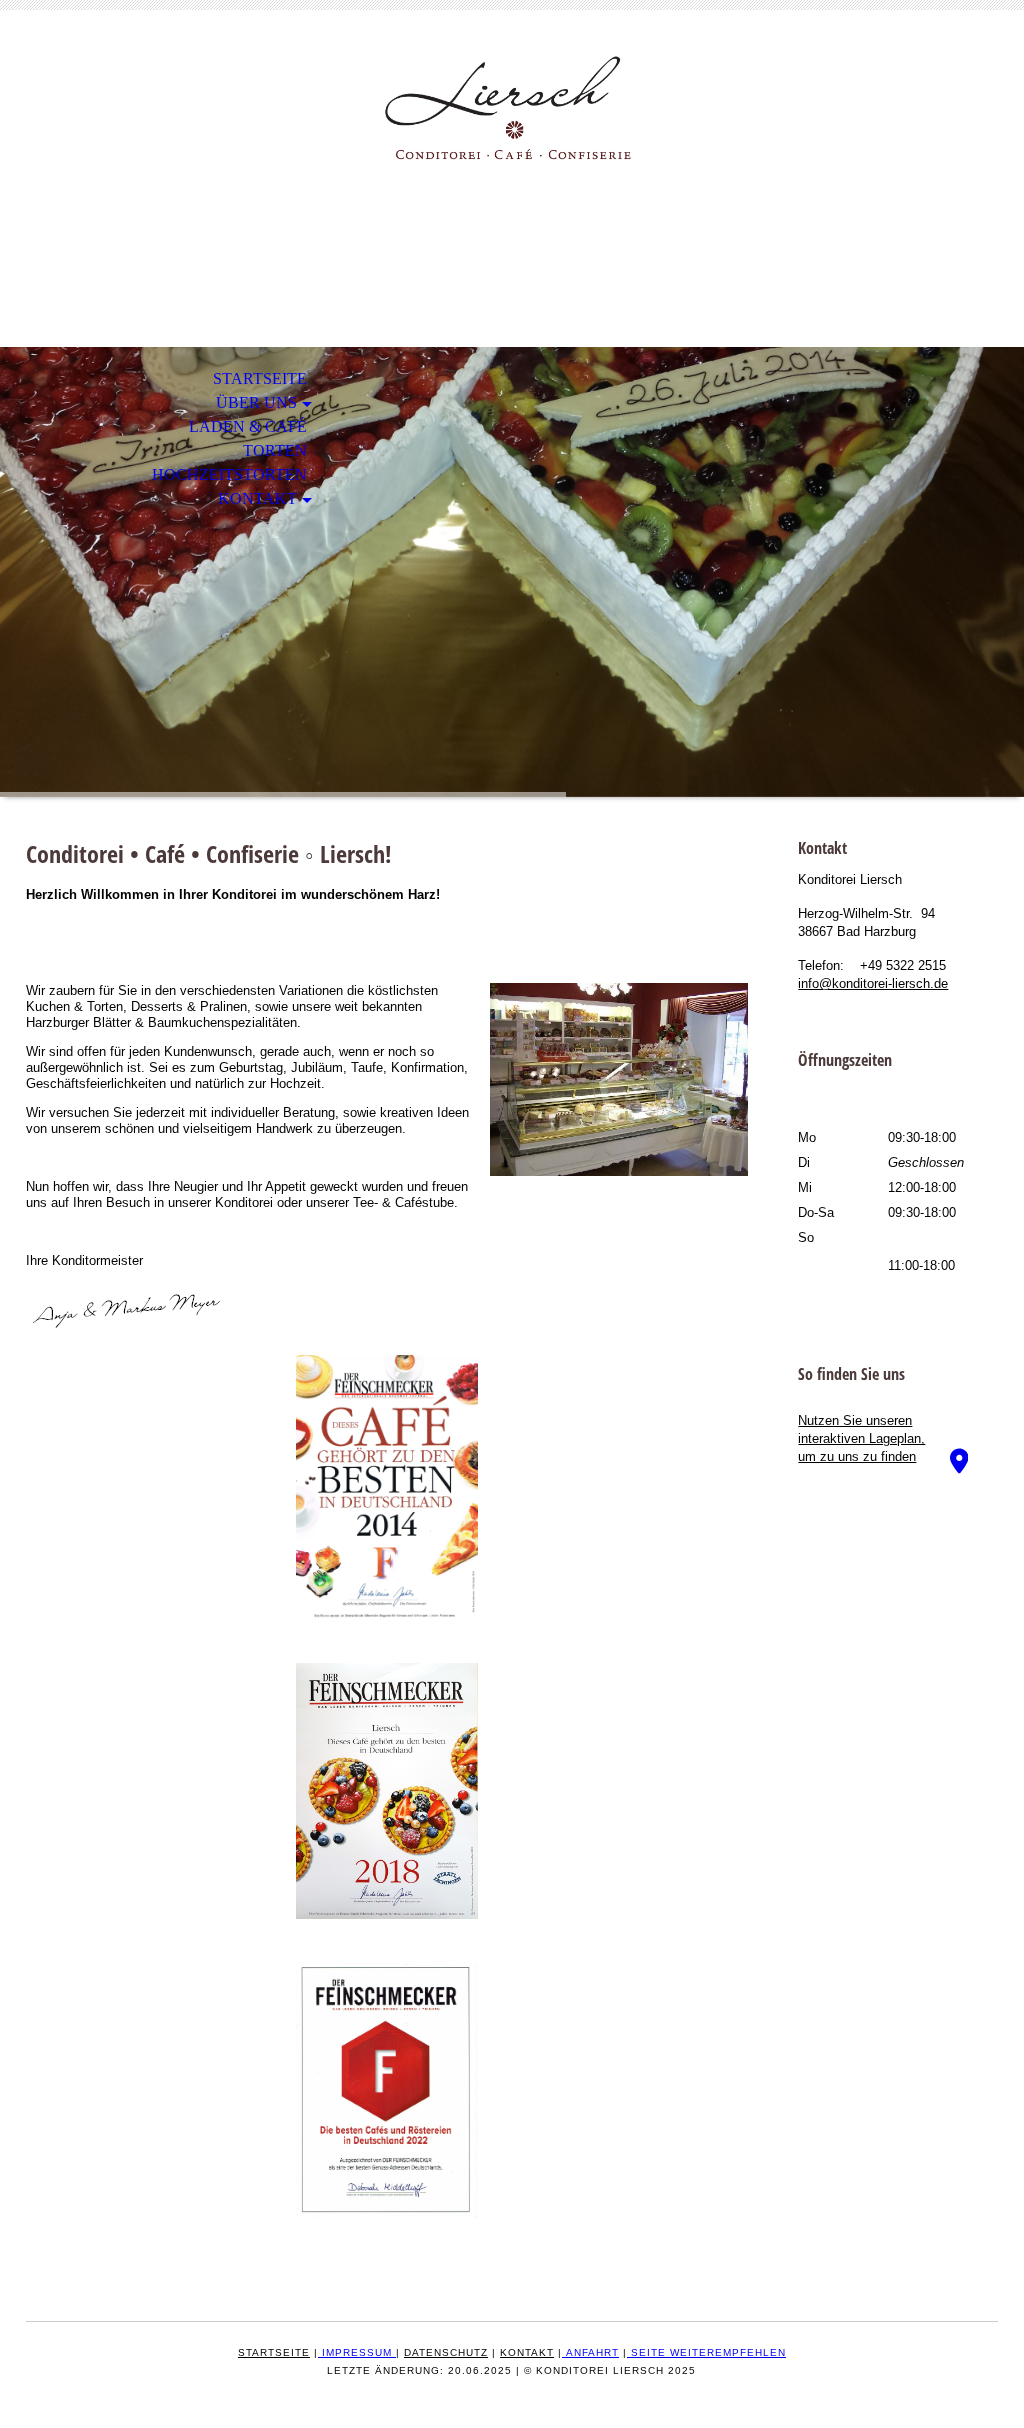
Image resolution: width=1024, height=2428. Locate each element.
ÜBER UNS (256, 402)
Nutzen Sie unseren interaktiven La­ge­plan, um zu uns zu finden (861, 1438)
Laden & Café (248, 426)
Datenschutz (446, 2352)
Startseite (260, 378)
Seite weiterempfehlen (708, 2352)
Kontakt (527, 2352)
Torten (275, 450)
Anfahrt (592, 2352)
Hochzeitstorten (229, 474)
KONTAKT (257, 498)
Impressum (357, 2352)
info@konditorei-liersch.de (873, 983)
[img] (512, 107)
